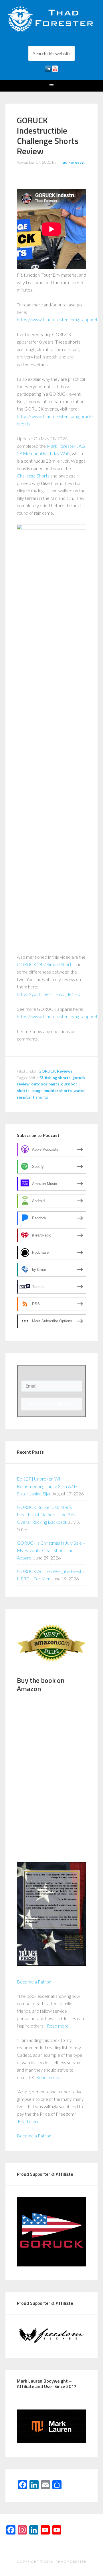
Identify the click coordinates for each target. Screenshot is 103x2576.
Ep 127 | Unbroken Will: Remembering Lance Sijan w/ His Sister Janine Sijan (49, 1486)
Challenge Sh (29, 476)
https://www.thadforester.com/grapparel (57, 319)
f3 (41, 1078)
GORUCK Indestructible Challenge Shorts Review (48, 136)
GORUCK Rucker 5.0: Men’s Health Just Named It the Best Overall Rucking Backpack (47, 1514)
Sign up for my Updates (51, 1404)
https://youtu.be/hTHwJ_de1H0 (49, 994)
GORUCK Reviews (55, 1071)
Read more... (59, 2026)
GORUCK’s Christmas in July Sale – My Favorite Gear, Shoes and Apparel (51, 1550)
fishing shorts (58, 1078)
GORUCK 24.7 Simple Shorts (45, 964)
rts (47, 476)
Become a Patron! (35, 1982)
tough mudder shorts (51, 1090)
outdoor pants (45, 1084)
